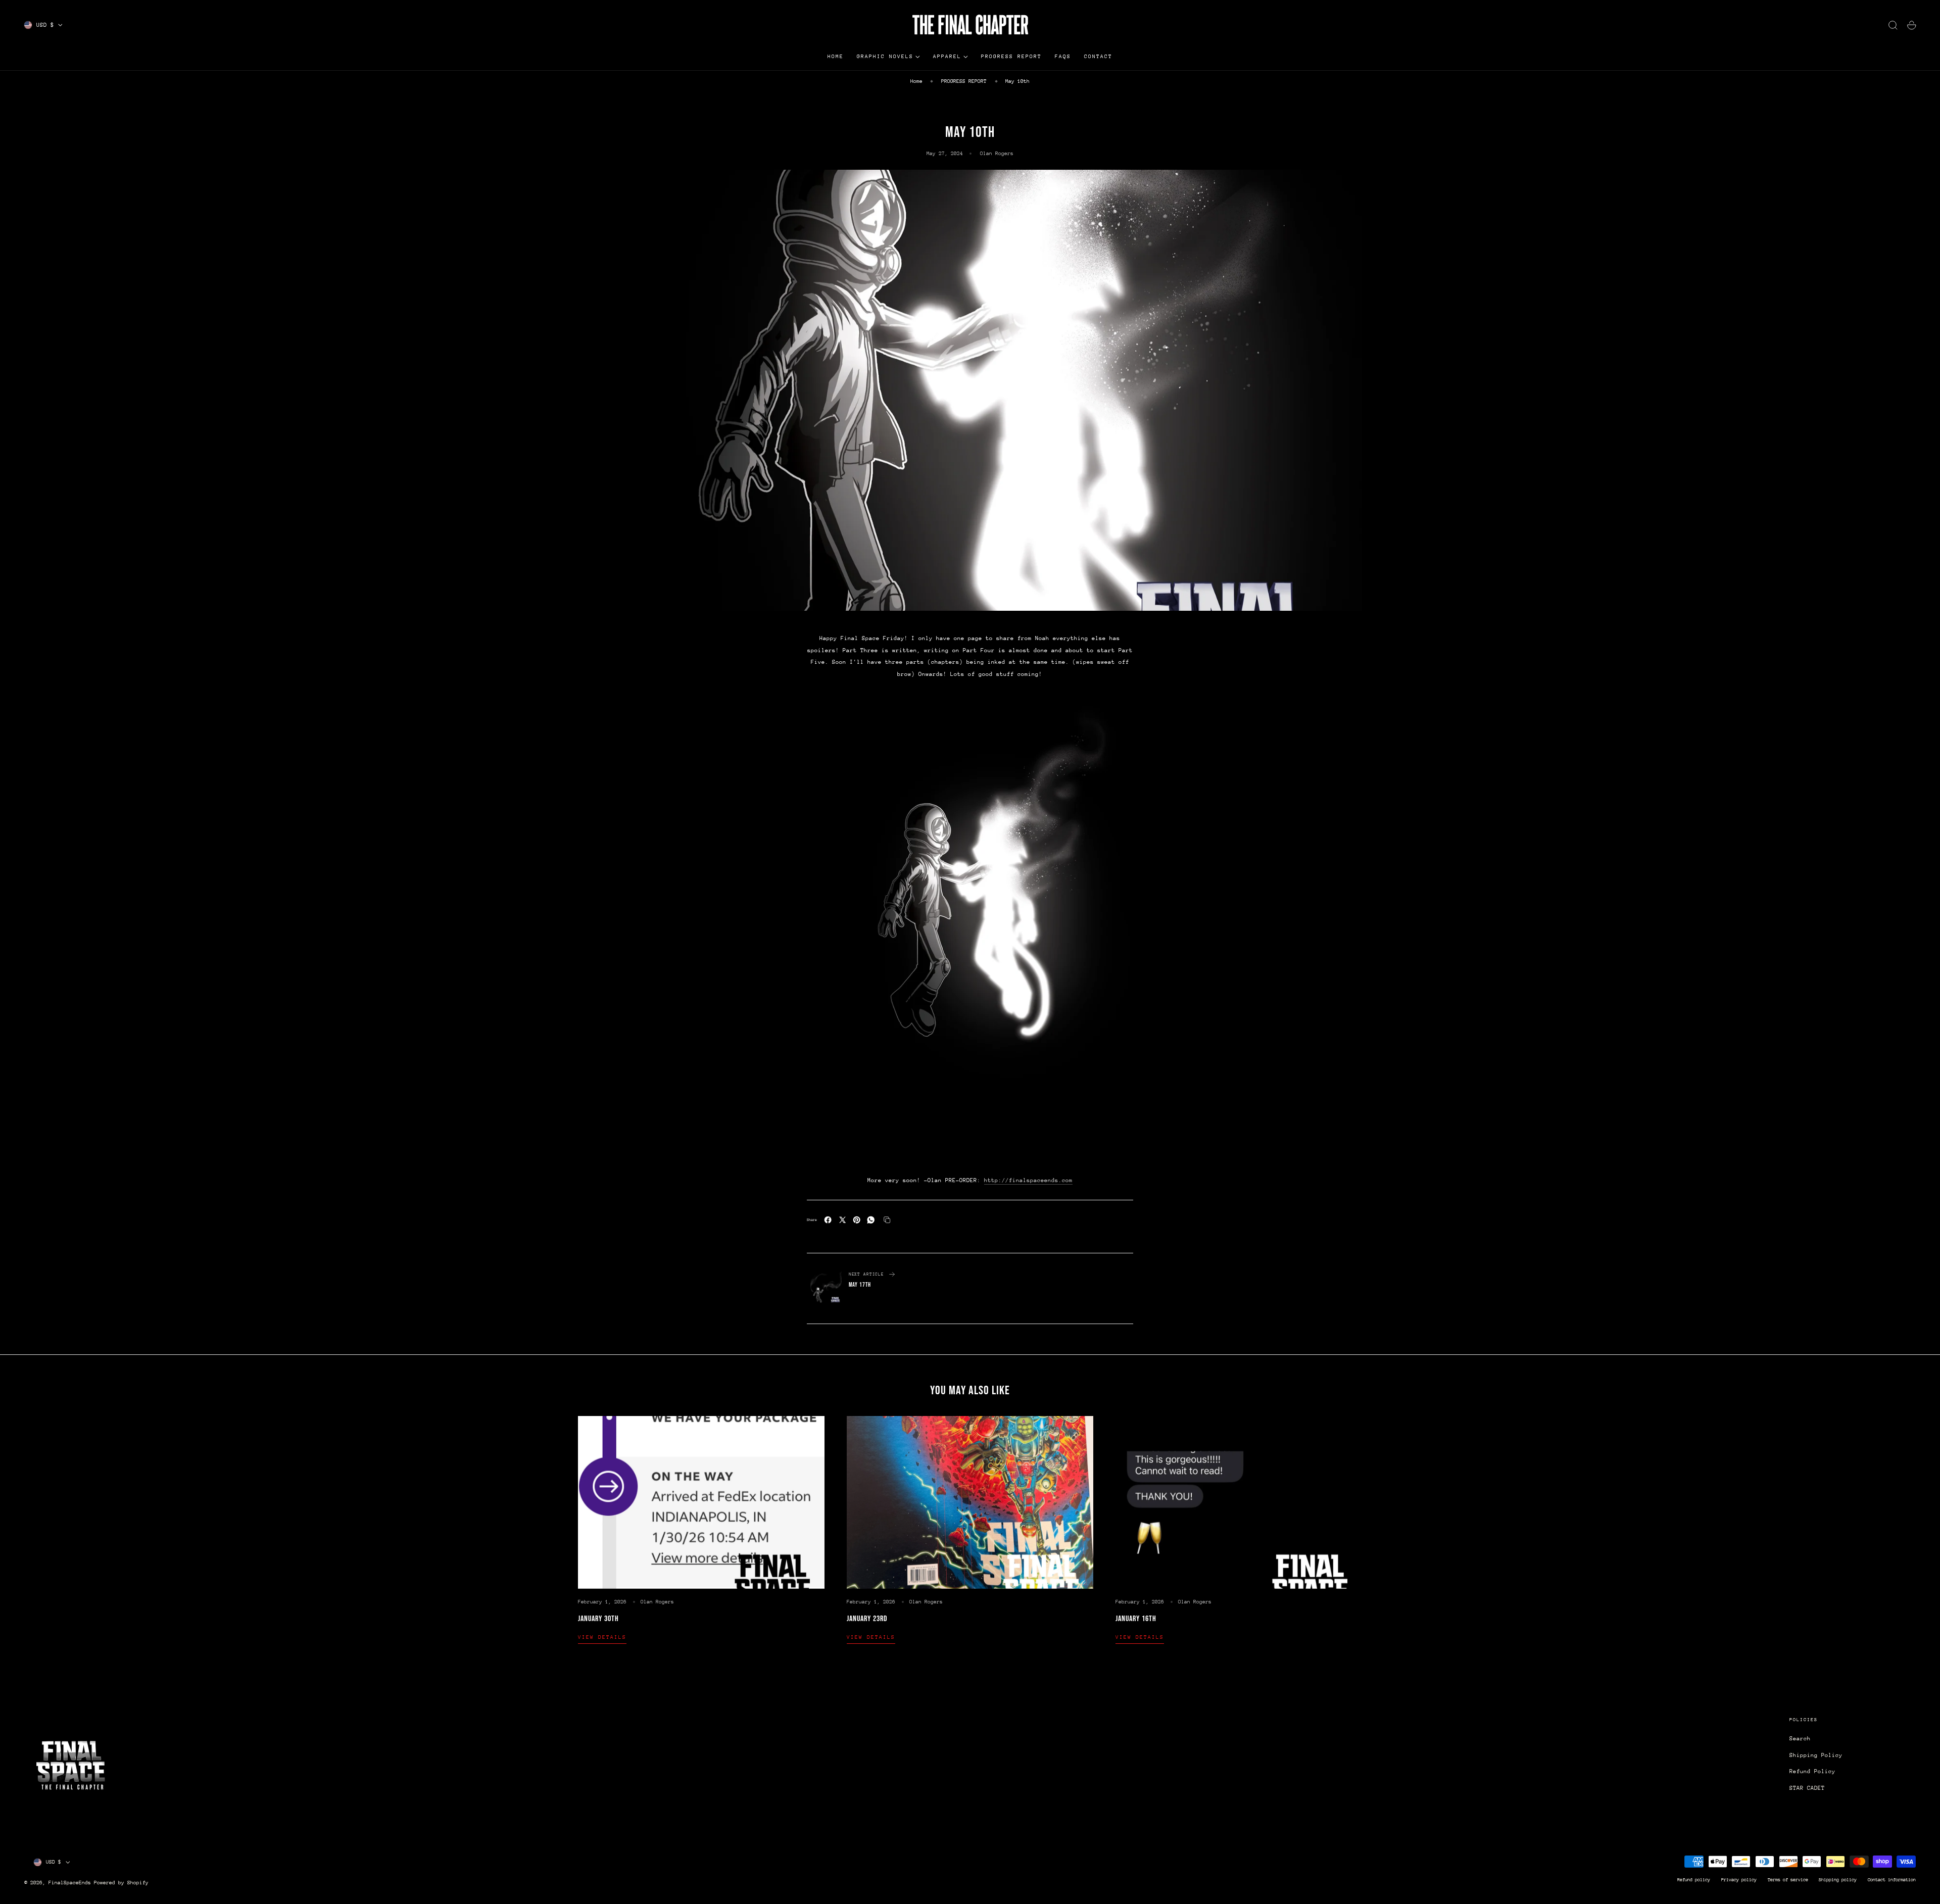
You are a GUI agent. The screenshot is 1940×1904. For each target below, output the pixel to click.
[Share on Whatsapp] (871, 1220)
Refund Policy (1812, 1771)
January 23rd (867, 1619)
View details (602, 1637)
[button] (1893, 25)
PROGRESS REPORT (964, 81)
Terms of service (1788, 1879)
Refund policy (1694, 1879)
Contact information (1892, 1879)
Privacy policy (1739, 1879)
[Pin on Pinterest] (857, 1220)
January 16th (1136, 1619)
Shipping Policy (1816, 1755)
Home (916, 81)
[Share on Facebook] (828, 1220)
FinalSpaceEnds (70, 1883)
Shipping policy (1838, 1879)
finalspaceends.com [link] (1028, 1180)
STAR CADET (1807, 1788)
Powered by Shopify (121, 1883)
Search (1800, 1739)
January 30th (598, 1619)
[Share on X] (842, 1220)
